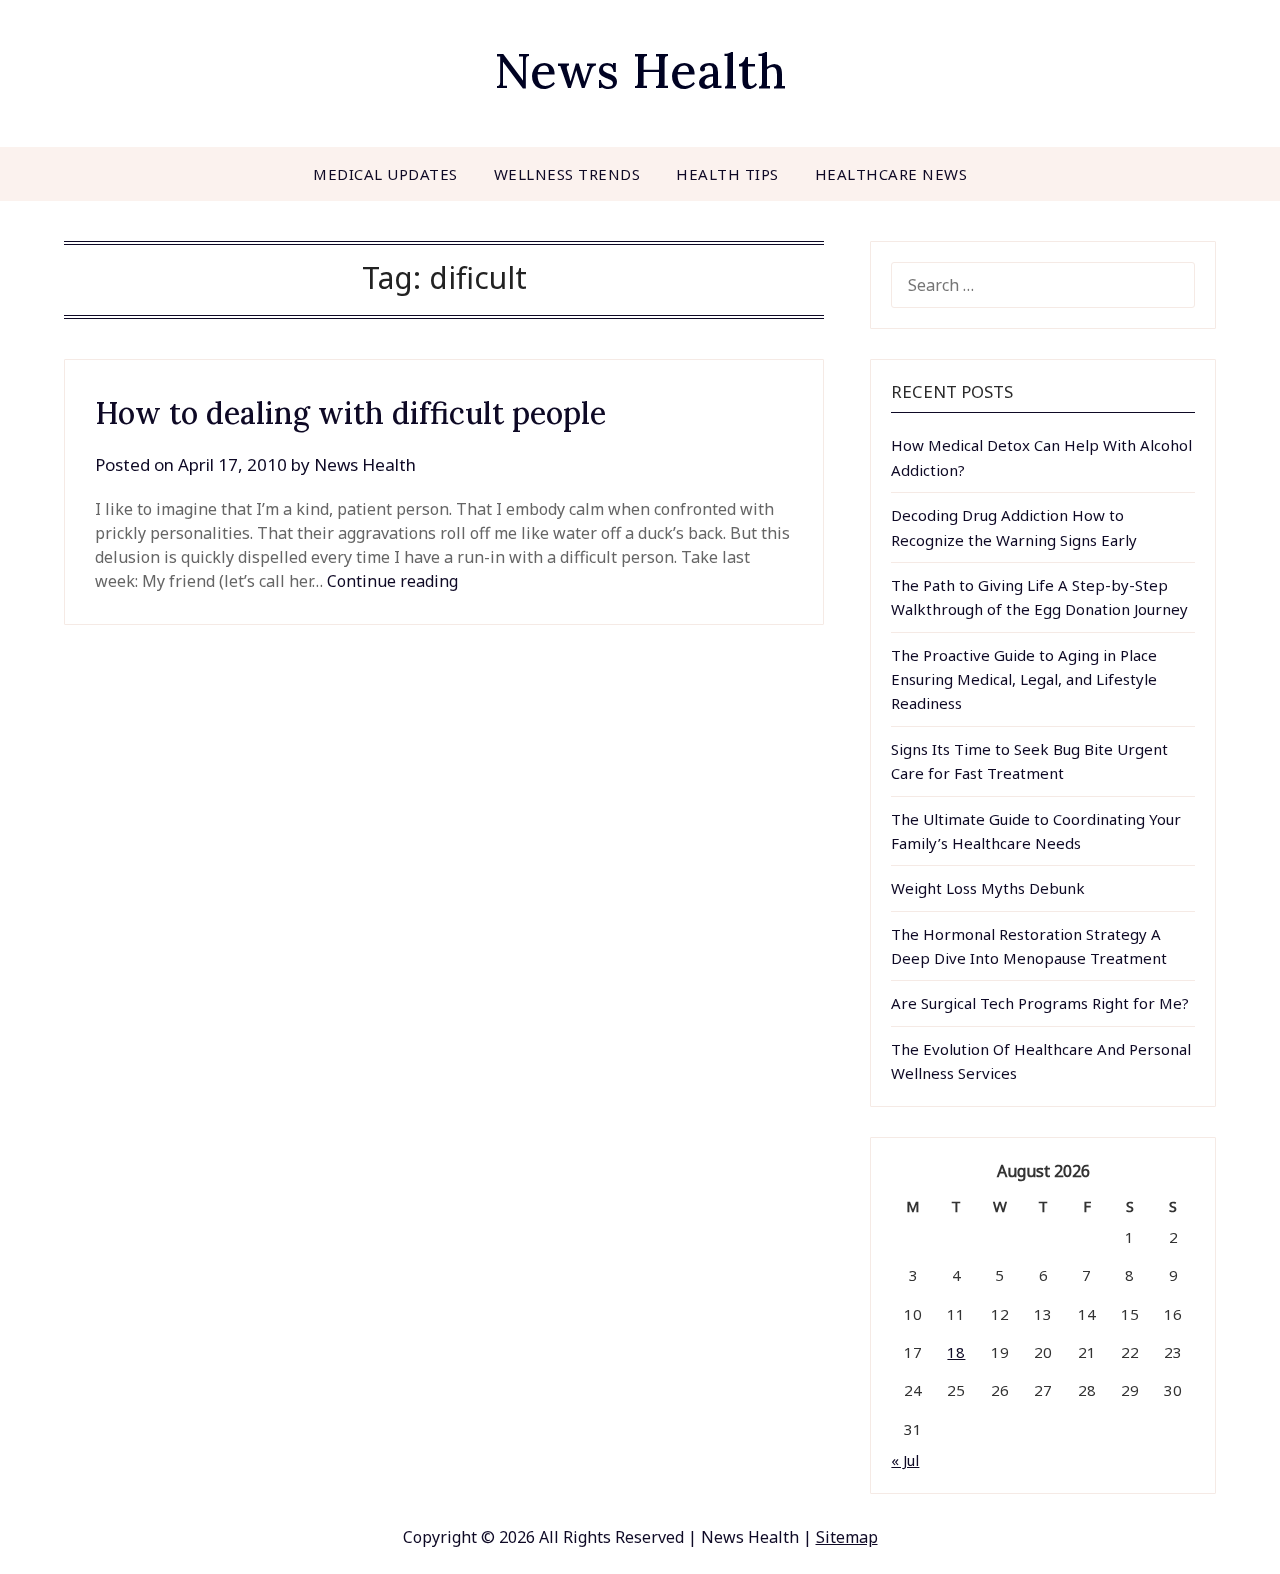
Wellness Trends (567, 174)
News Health (640, 70)
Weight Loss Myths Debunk (988, 888)
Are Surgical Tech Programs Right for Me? (1040, 1003)
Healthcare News (891, 174)
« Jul (905, 1460)
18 (956, 1352)
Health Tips (727, 174)
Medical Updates (385, 174)
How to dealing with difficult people (350, 413)
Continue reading (392, 581)
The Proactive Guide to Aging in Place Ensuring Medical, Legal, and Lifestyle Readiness (1024, 679)
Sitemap (847, 1537)
